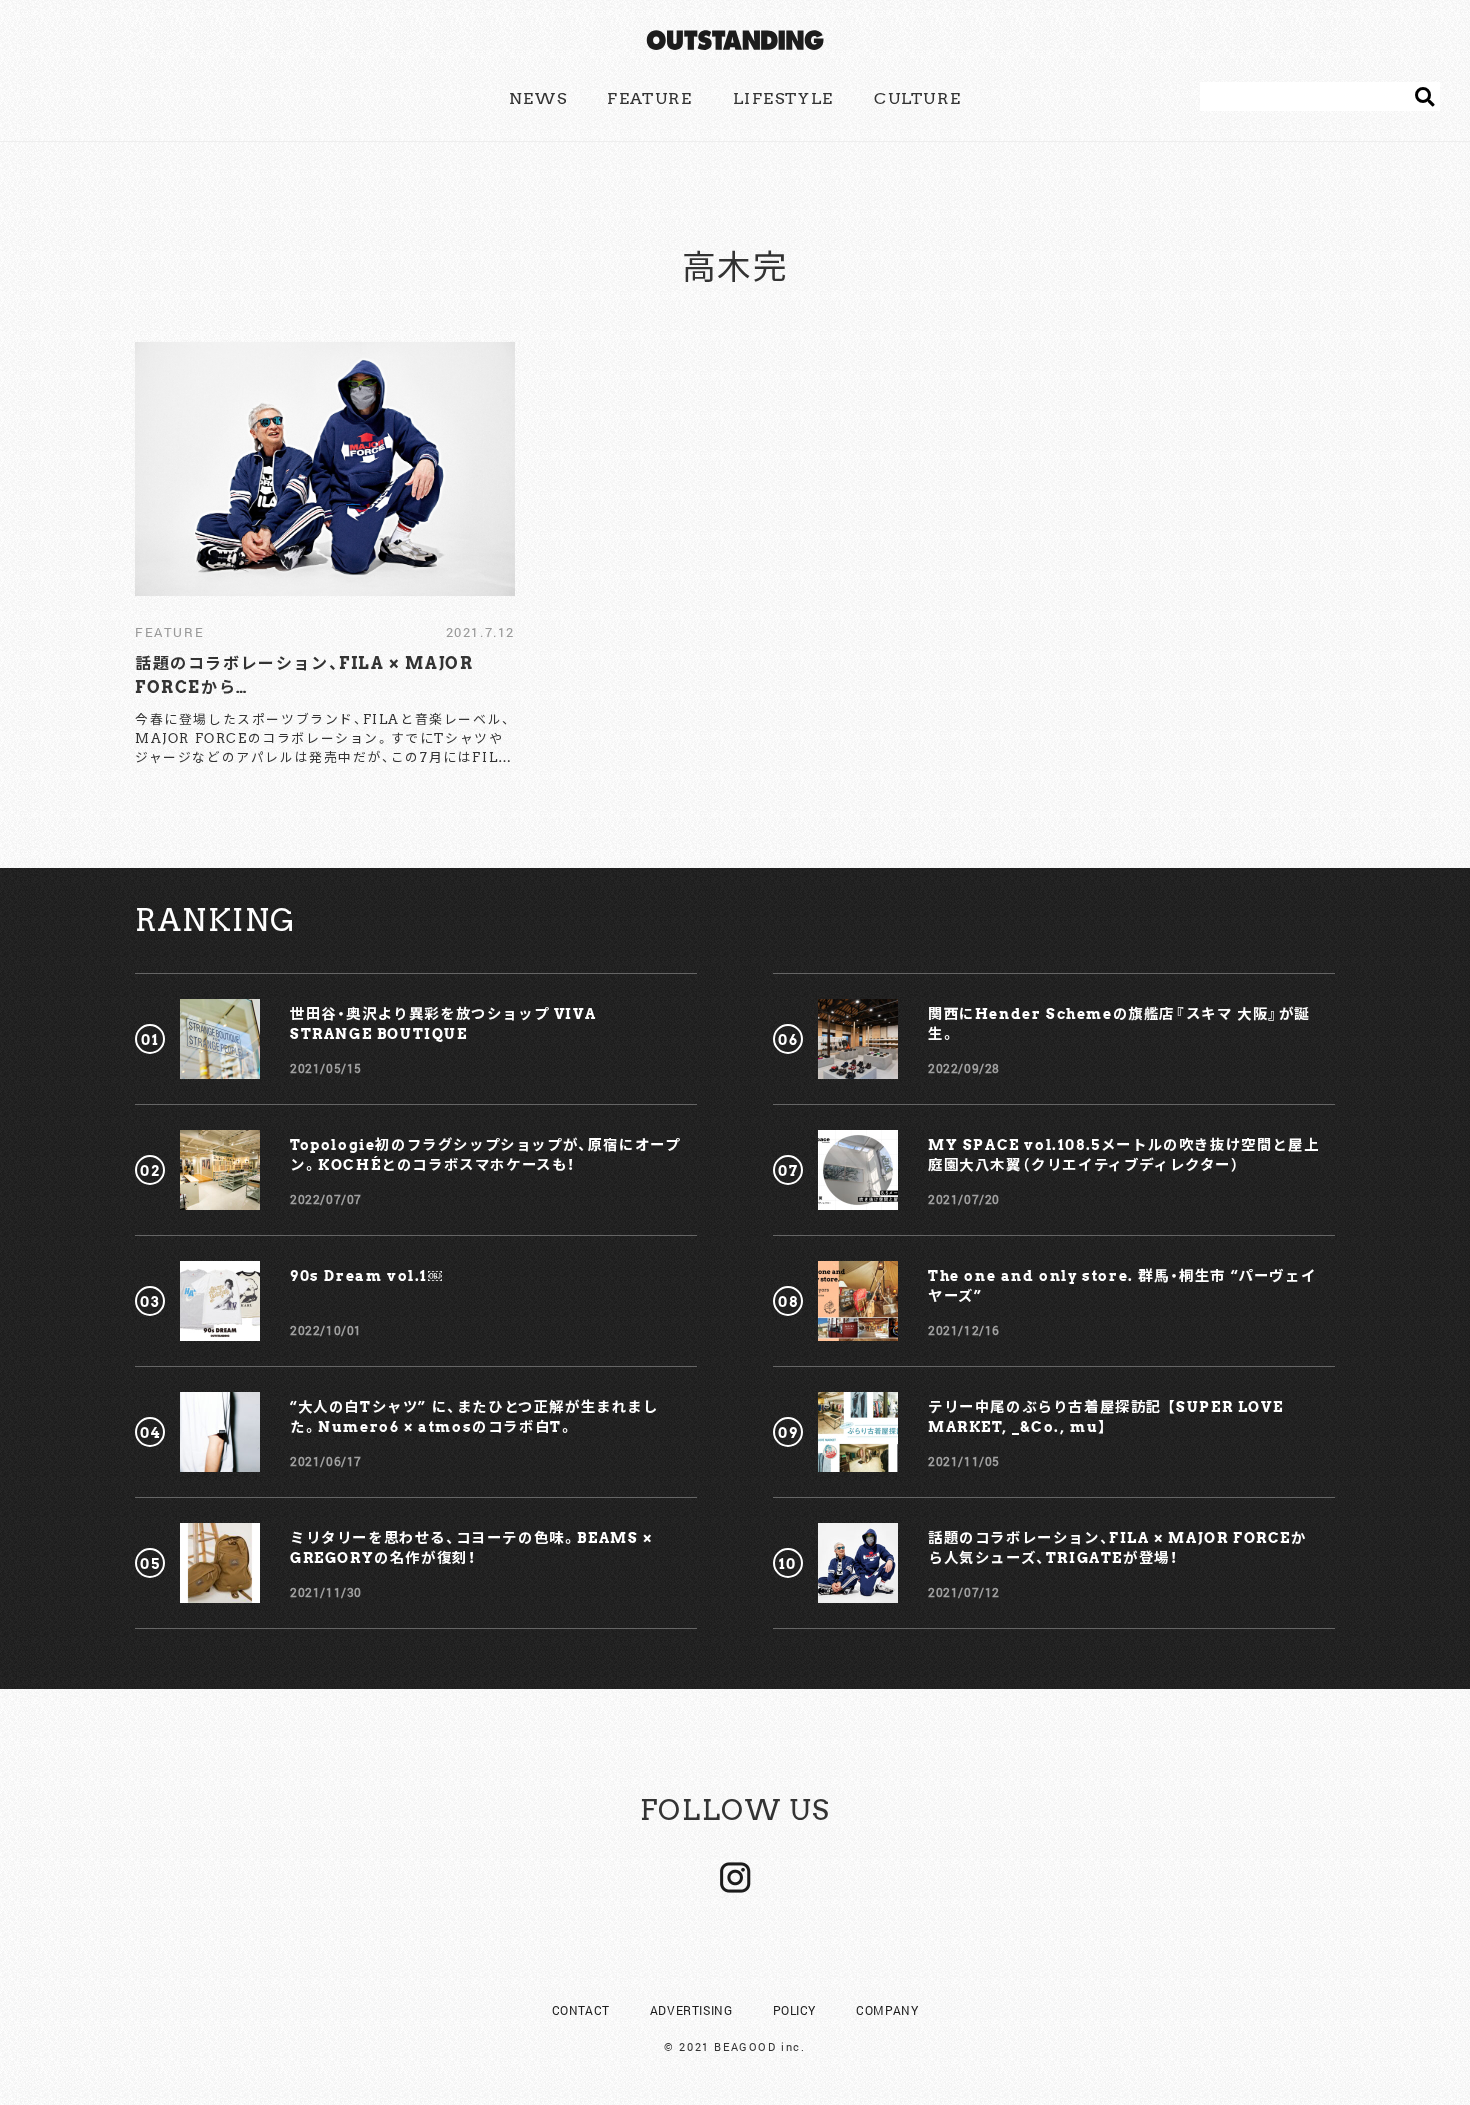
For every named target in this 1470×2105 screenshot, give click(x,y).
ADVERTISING (691, 2010)
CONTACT (581, 2010)
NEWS (538, 98)
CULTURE (917, 98)
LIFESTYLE (783, 98)
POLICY (795, 2010)
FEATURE (649, 98)
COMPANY (887, 2010)
